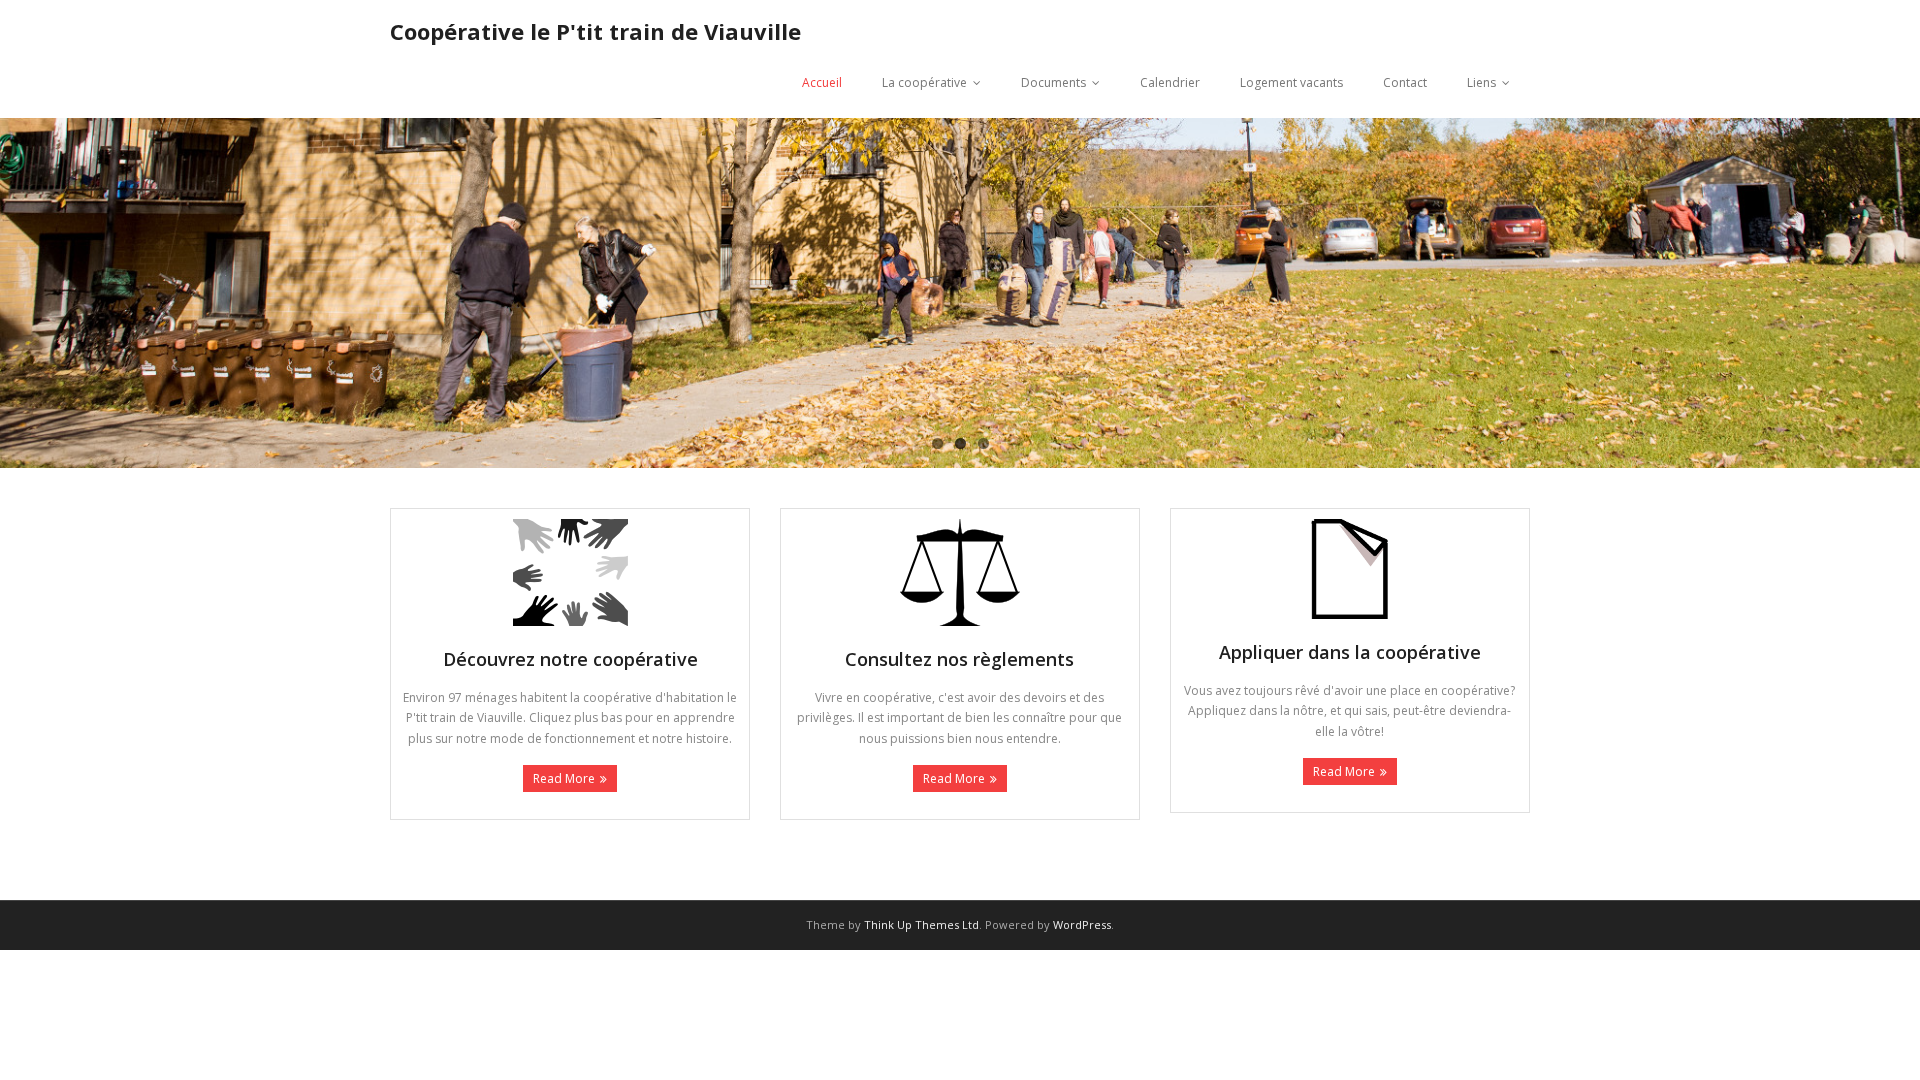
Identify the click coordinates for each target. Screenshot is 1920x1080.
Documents (1053, 82)
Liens (1481, 82)
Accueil (822, 82)
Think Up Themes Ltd (921, 924)
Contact (1405, 82)
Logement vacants (1291, 82)
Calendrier (1170, 82)
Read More (564, 778)
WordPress (1082, 924)
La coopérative (924, 82)
